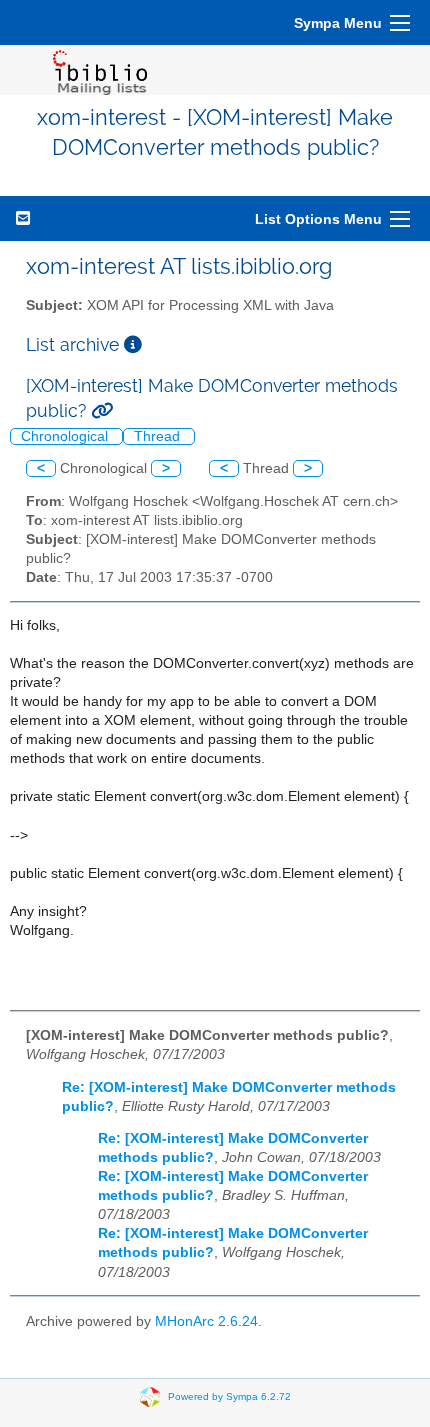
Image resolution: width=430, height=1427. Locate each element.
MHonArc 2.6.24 (206, 1321)
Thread (159, 436)
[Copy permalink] (102, 410)
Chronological (66, 436)
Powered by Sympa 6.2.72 (229, 1396)
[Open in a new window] (133, 344)
